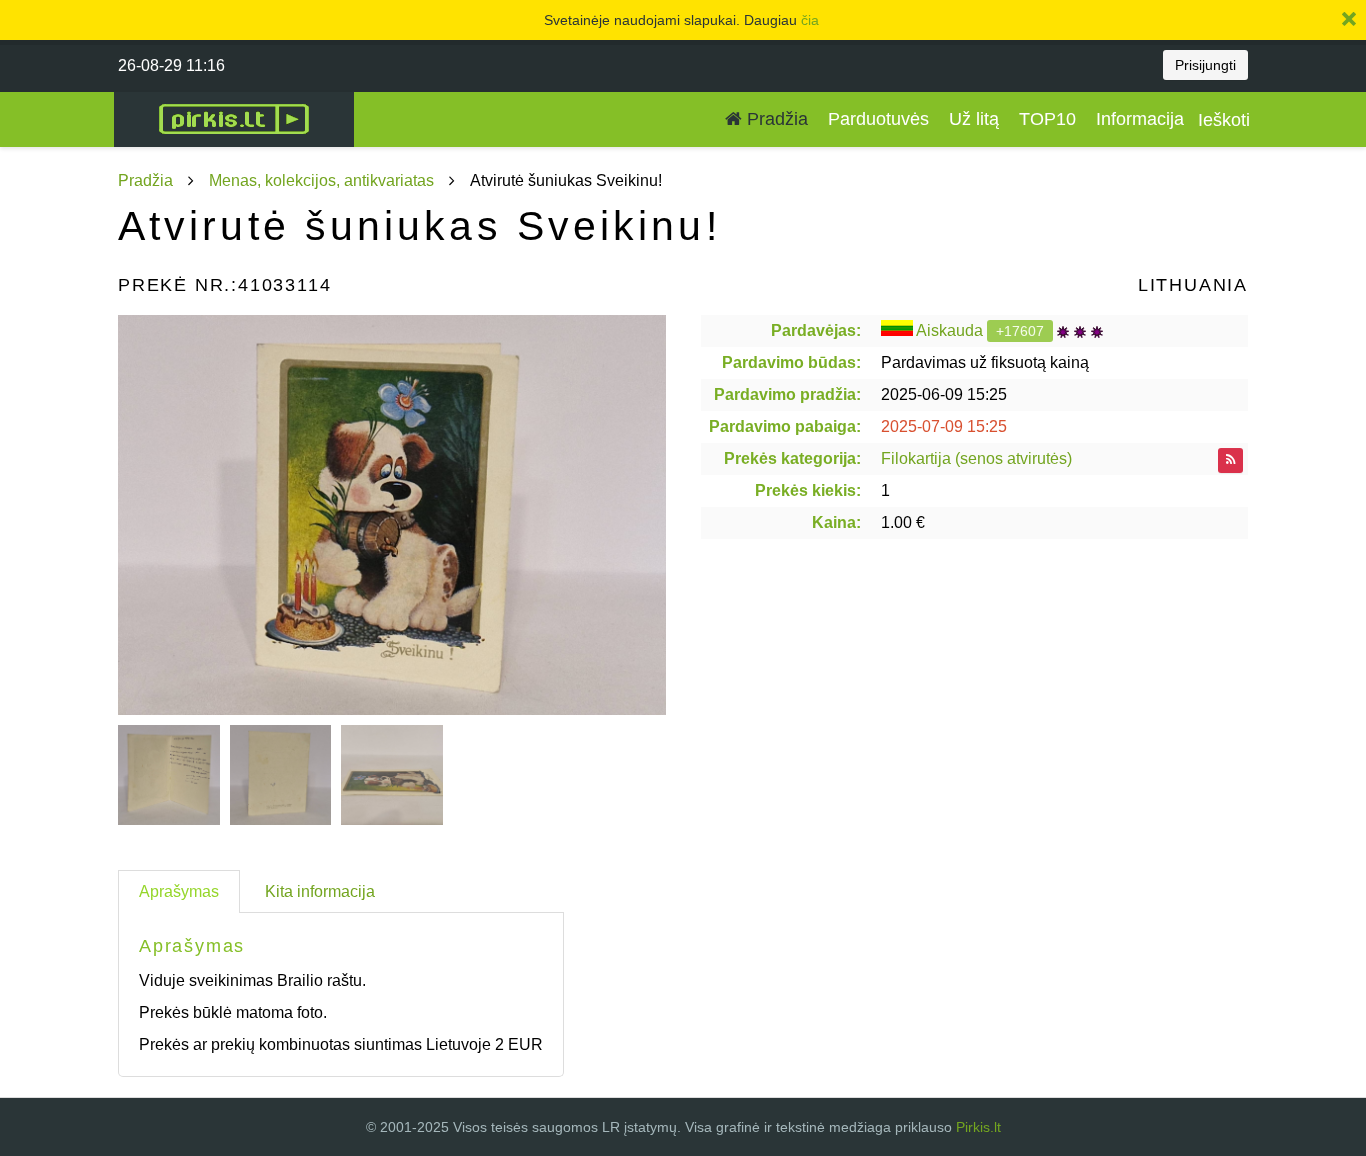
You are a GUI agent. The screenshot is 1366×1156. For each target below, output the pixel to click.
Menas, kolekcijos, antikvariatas (321, 180)
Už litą (974, 119)
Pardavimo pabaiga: (785, 426)
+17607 (1020, 331)
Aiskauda (949, 330)
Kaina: (836, 522)
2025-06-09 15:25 (944, 394)
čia (810, 20)
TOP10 (1047, 119)
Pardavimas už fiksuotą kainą (985, 362)
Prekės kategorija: (792, 458)
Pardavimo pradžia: (787, 394)
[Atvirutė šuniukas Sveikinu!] (392, 515)
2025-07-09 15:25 (944, 426)
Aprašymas (179, 891)
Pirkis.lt (978, 1127)
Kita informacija (320, 891)
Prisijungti (1205, 65)
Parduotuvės (878, 119)
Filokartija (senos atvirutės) (976, 458)
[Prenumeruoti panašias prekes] (1230, 460)
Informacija (1140, 119)
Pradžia (775, 119)
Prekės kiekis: (808, 490)
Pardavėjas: (816, 330)
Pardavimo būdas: (791, 362)
